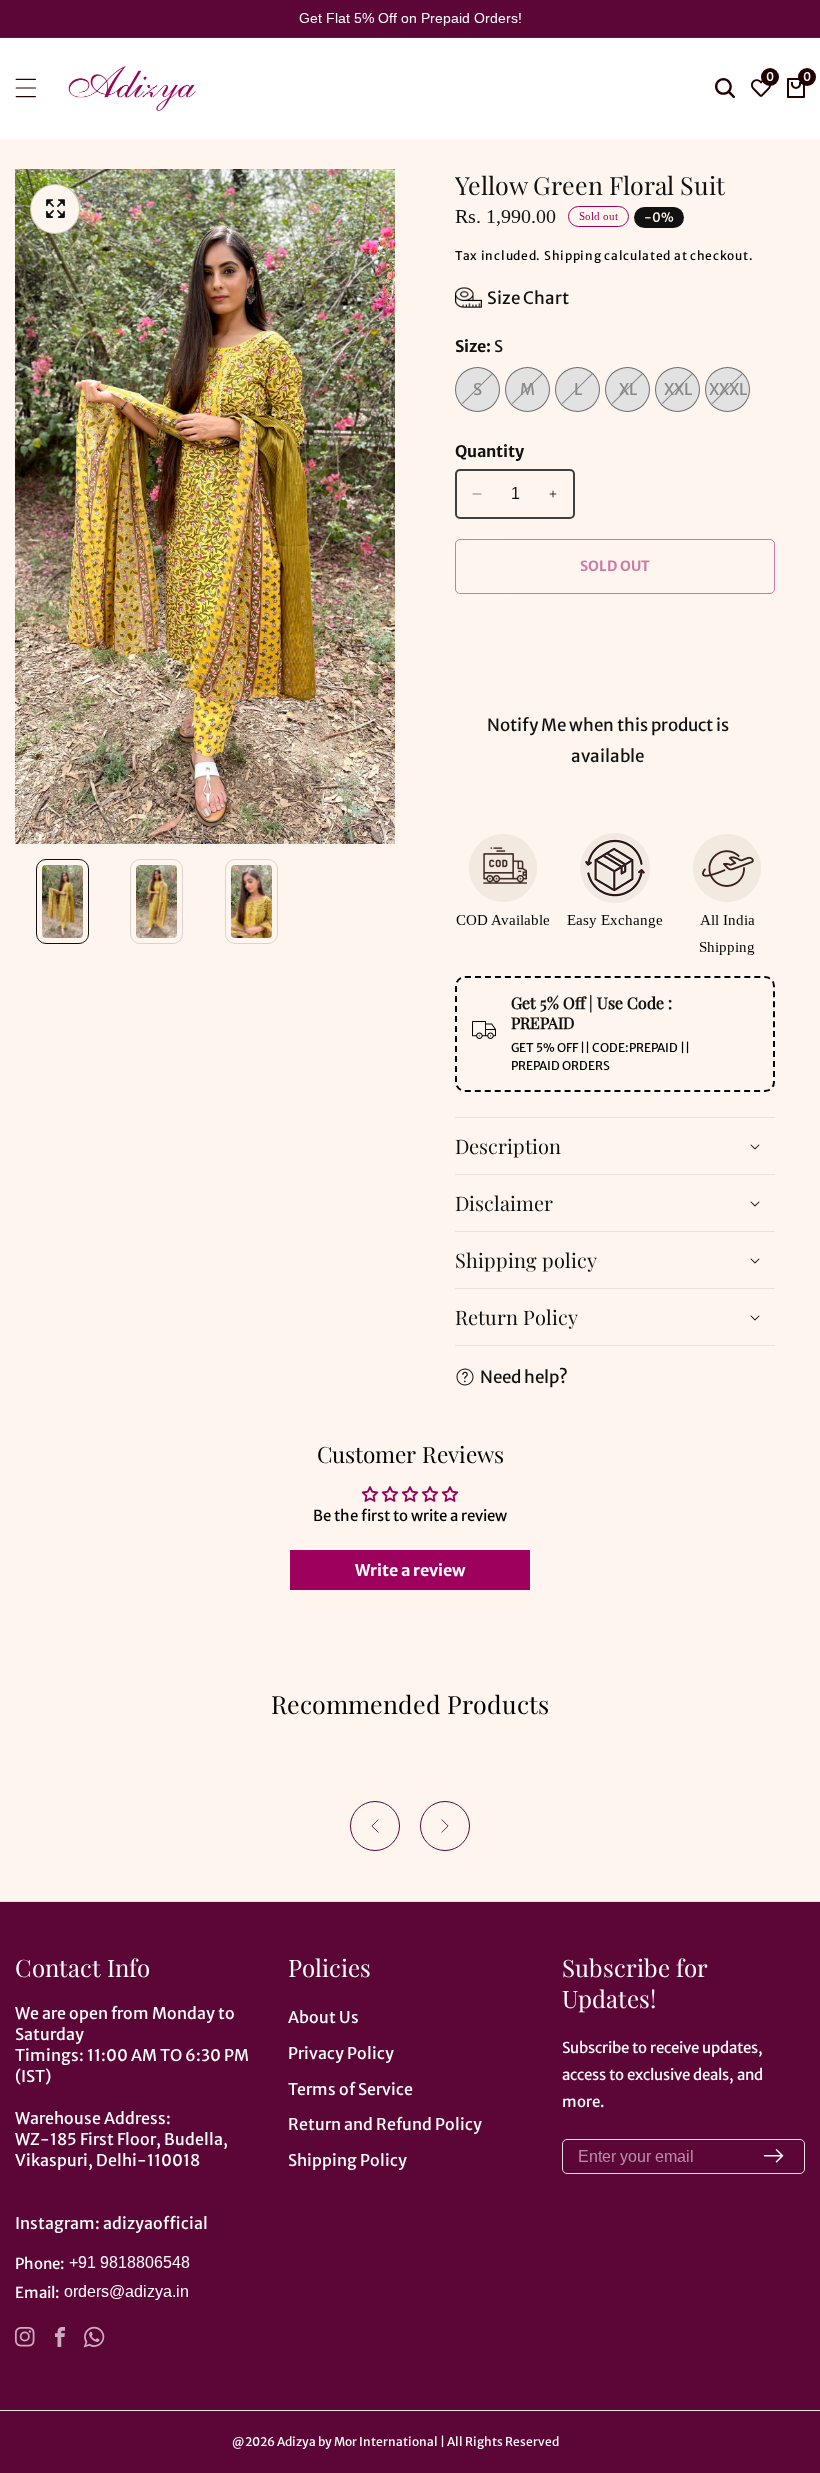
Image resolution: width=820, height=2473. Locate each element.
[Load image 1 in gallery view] (62, 901)
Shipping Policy (347, 2160)
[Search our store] (725, 88)
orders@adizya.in (126, 2291)
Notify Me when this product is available (608, 740)
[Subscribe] (773, 2156)
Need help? (524, 1377)
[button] (375, 1826)
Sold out (615, 566)
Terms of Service (350, 2089)
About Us (323, 2017)
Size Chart (528, 298)
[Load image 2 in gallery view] (157, 901)
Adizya (296, 2442)
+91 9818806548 (129, 2262)
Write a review (410, 1570)
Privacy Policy (341, 2053)
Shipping (573, 255)
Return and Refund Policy (385, 2124)
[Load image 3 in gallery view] (251, 901)
